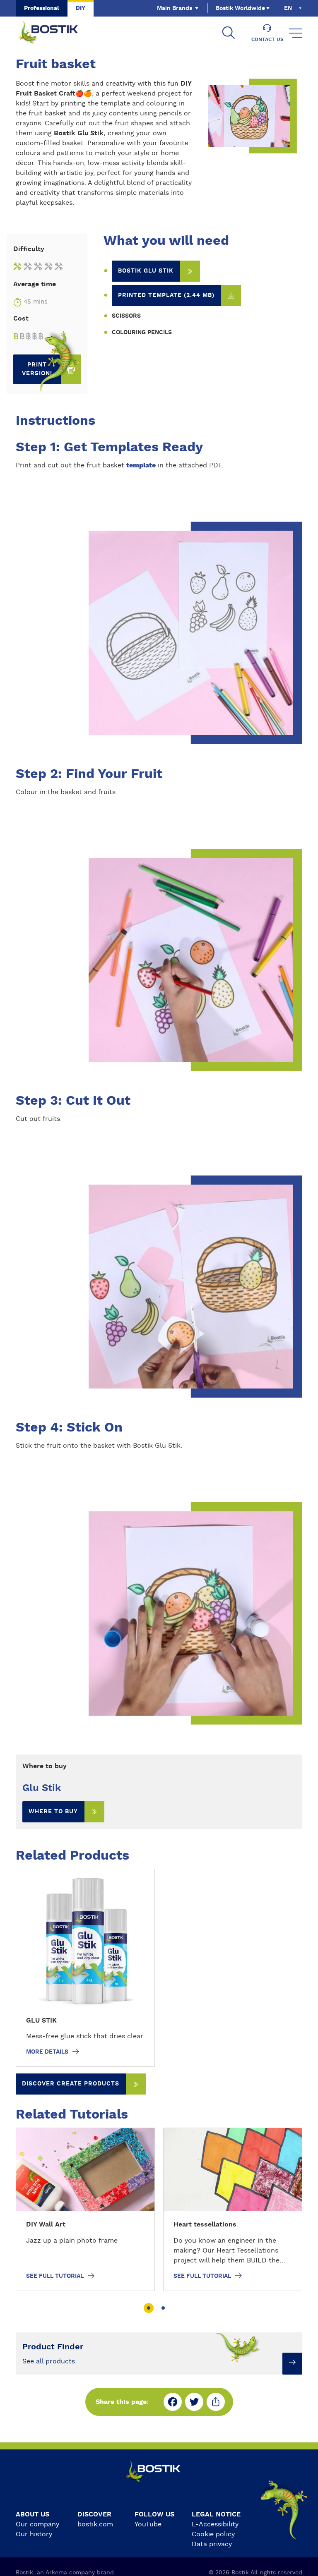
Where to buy (53, 1812)
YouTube (148, 2524)
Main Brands (175, 8)
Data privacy (212, 2544)
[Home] (55, 33)
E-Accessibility (215, 2524)
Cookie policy (213, 2534)
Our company (37, 2524)
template (141, 465)
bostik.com (95, 2524)
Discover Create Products (71, 2084)
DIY (81, 8)
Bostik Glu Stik (146, 271)
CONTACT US (267, 39)
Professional (42, 8)
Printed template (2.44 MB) (166, 295)
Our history (34, 2534)
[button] (148, 2308)
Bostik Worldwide (240, 8)
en (288, 8)
